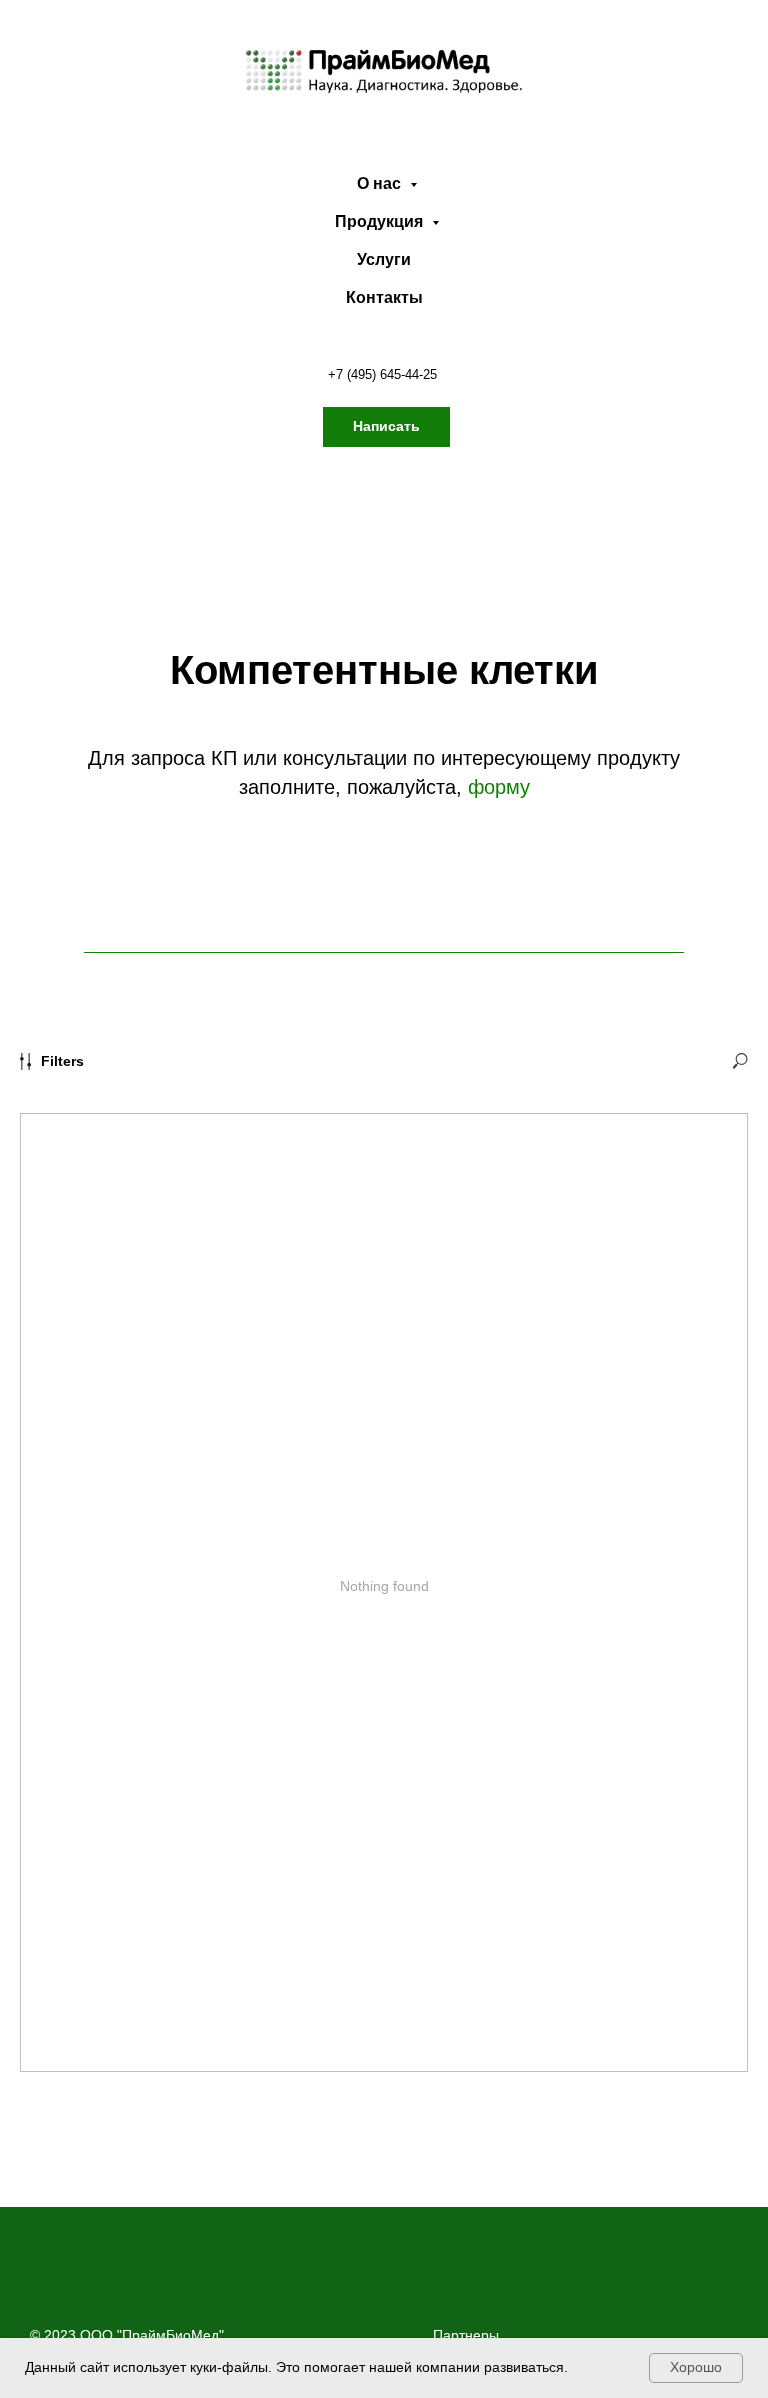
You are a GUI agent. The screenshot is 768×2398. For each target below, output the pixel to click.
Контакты (384, 297)
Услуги (384, 259)
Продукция (381, 221)
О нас (381, 183)
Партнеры (466, 2335)
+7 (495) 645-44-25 (382, 374)
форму (499, 787)
